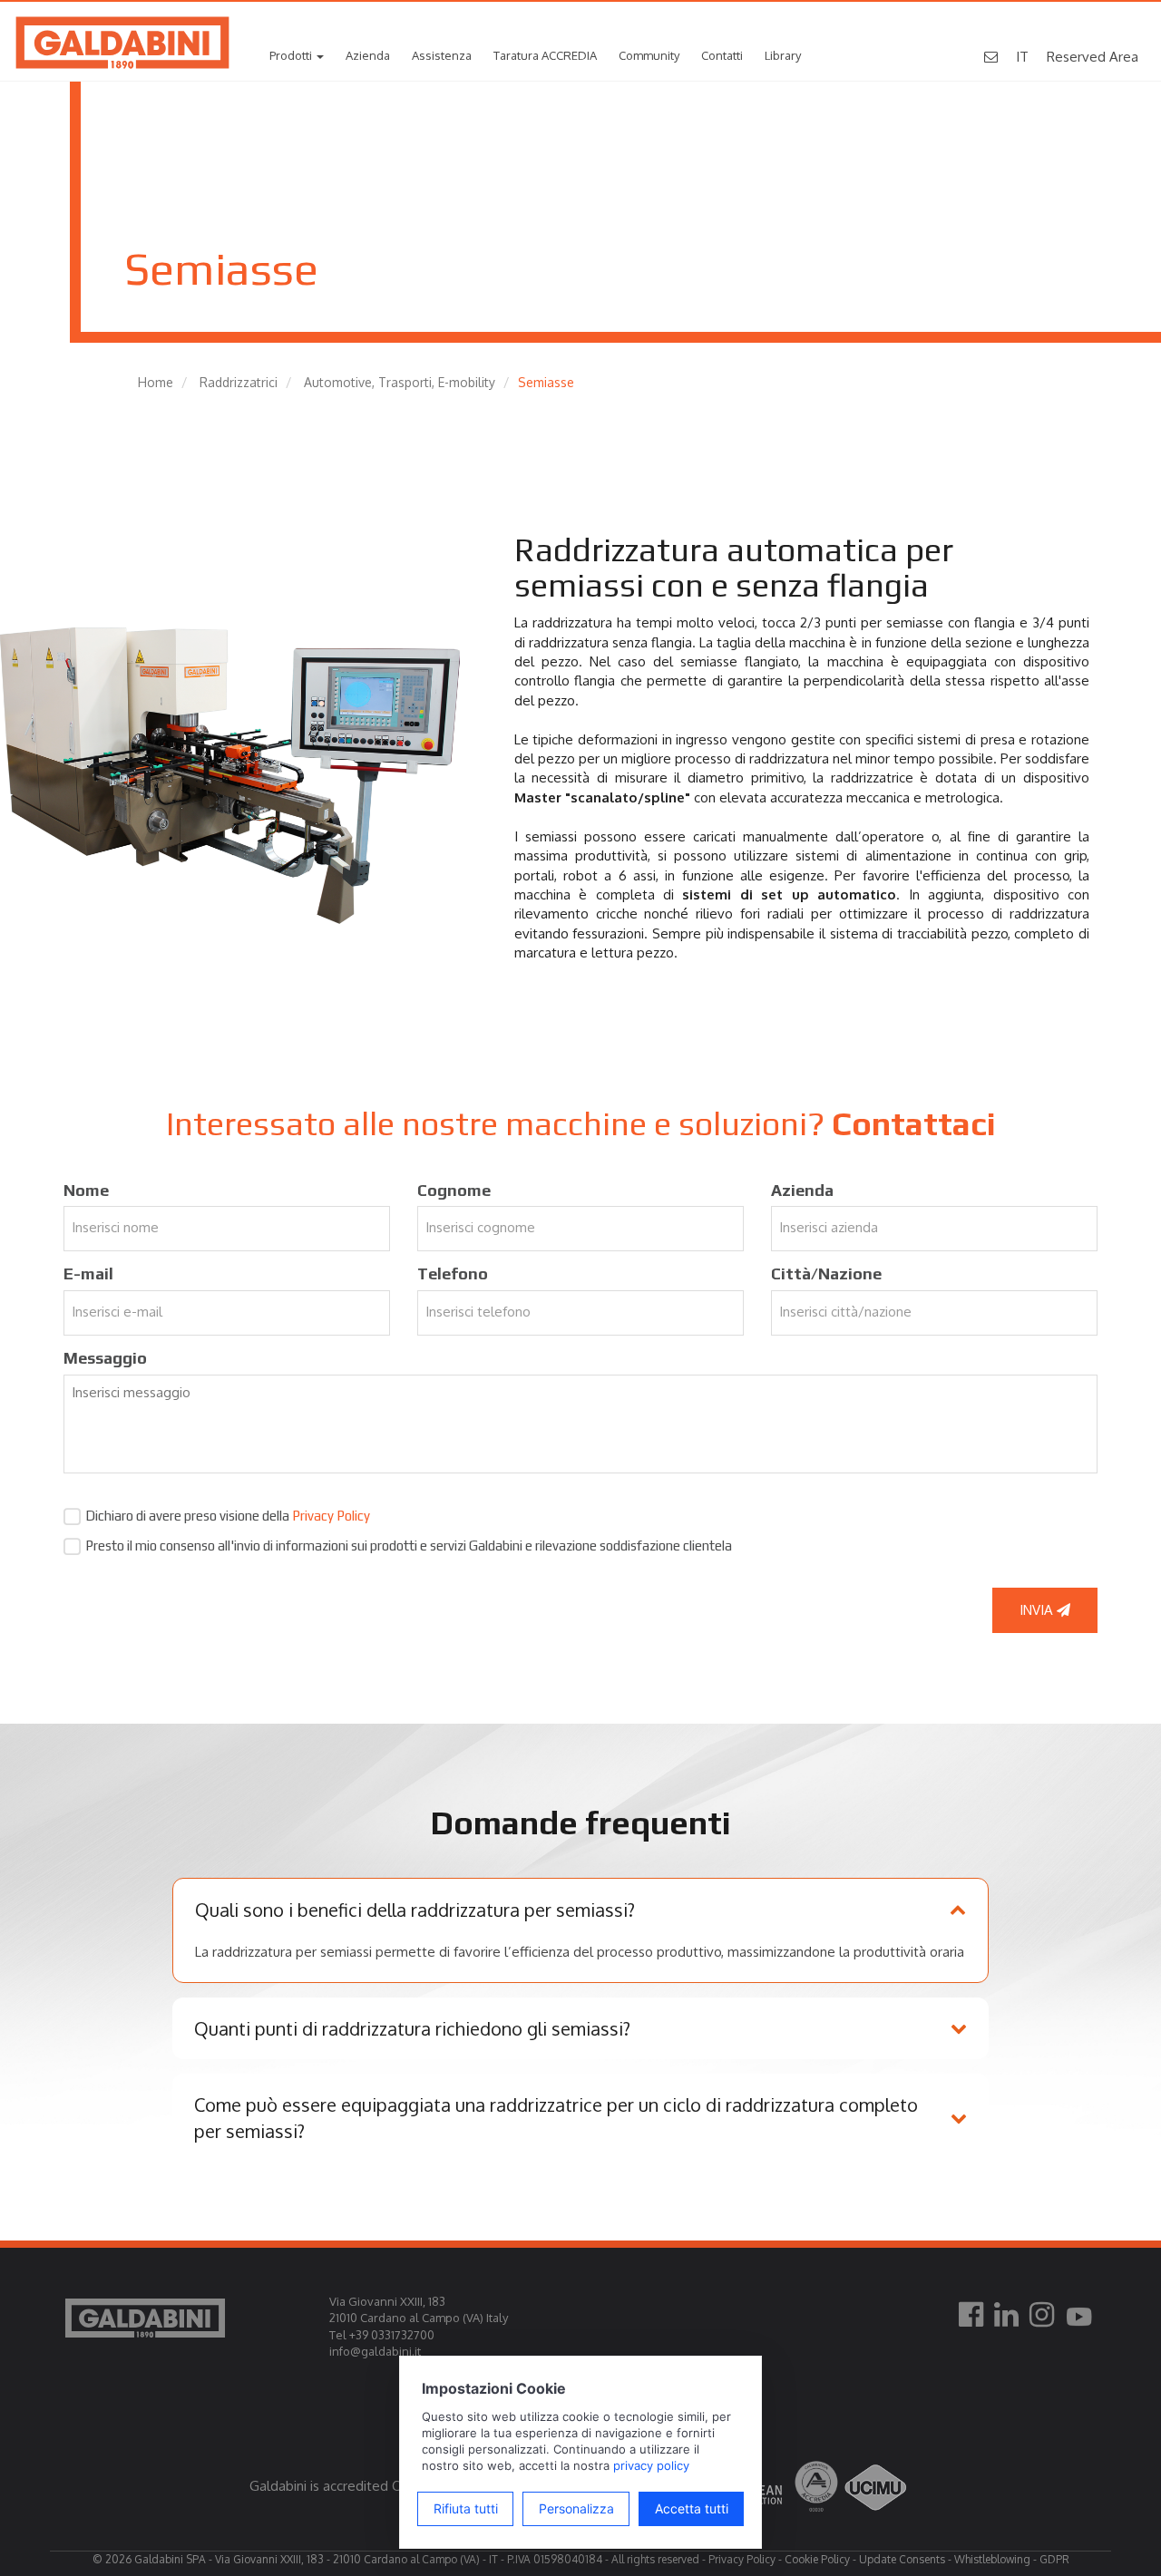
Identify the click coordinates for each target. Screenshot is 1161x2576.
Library (783, 55)
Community (649, 55)
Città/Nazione (826, 1273)
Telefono (453, 1273)
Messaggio (105, 1358)
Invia (1038, 1610)
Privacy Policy (331, 1516)
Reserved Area (1093, 57)
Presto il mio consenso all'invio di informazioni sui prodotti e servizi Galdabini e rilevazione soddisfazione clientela (409, 1546)
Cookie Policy (817, 2559)
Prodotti (292, 55)
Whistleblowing (992, 2559)
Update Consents (902, 2559)
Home (156, 382)
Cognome (454, 1190)
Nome (86, 1190)
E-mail (88, 1273)
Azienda (368, 55)
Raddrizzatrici (239, 382)
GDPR (1054, 2559)
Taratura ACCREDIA (545, 55)
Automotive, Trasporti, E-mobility (400, 382)
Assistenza (442, 55)
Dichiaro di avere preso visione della (228, 1516)
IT (1022, 57)
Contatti (722, 55)
